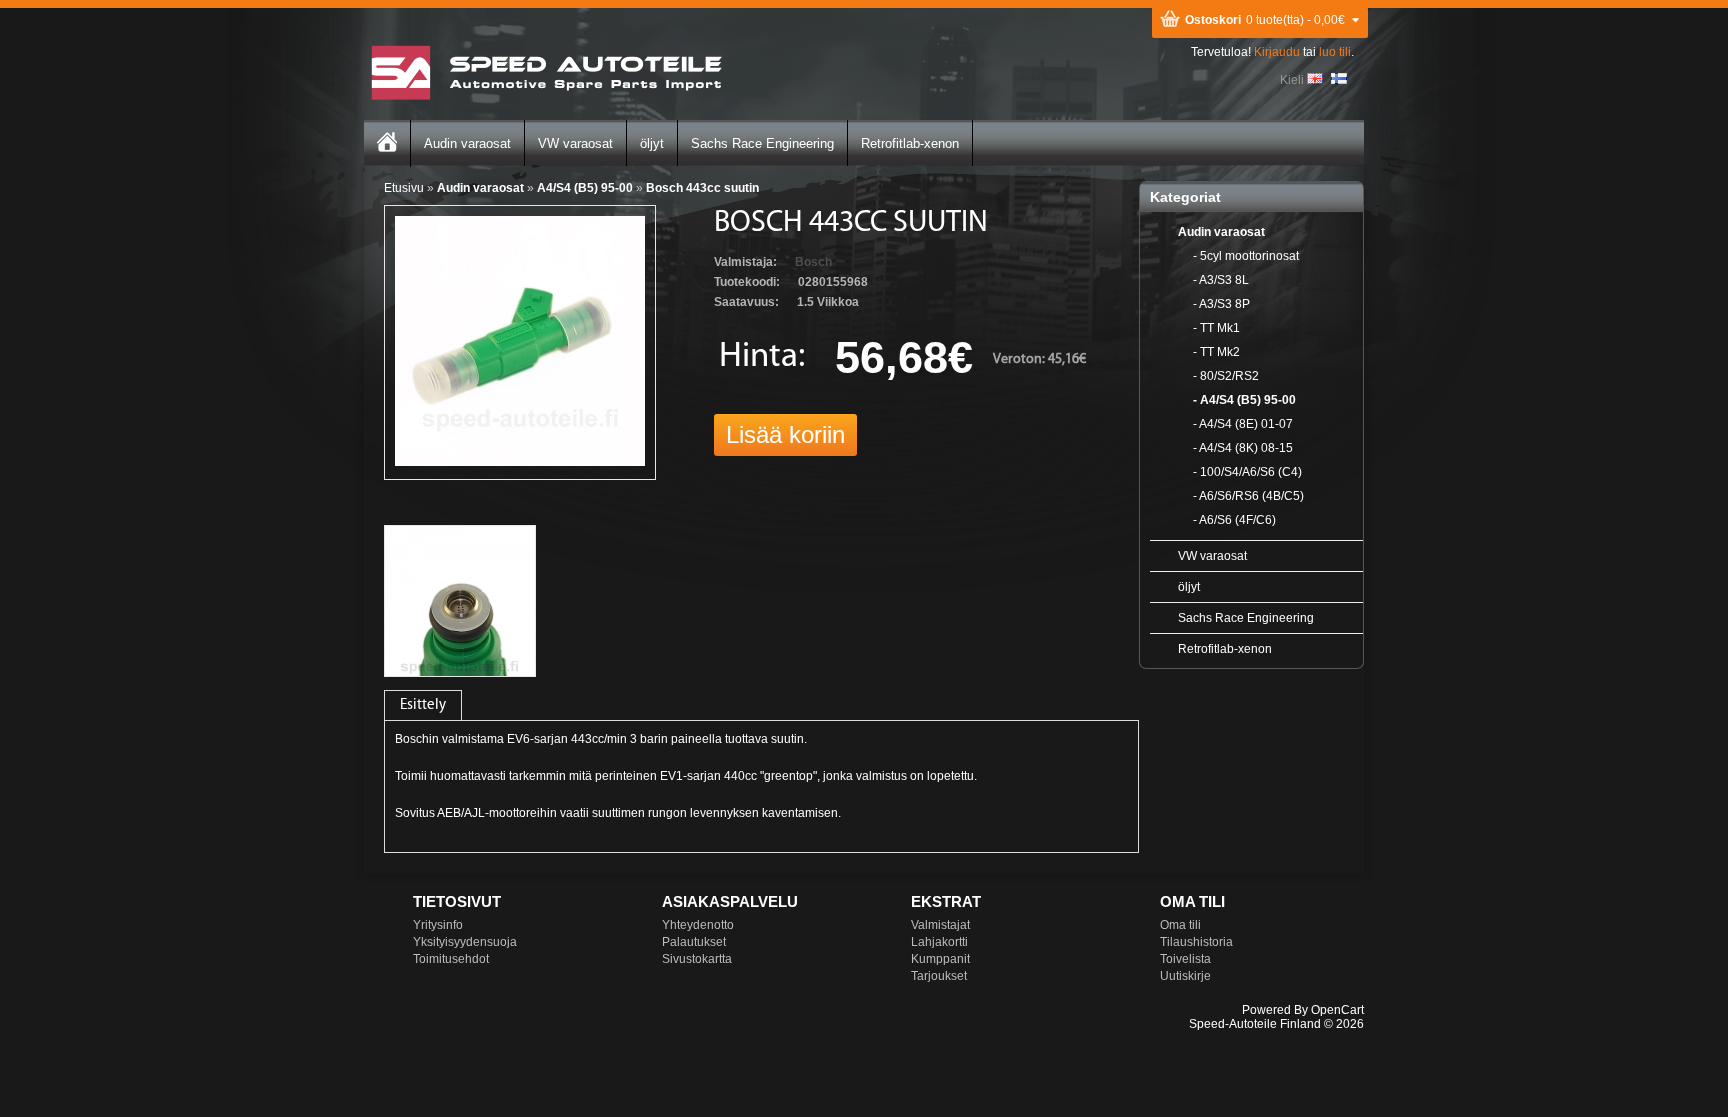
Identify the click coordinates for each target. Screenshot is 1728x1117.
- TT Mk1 (1216, 328)
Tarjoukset (939, 976)
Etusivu (404, 188)
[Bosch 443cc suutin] (520, 462)
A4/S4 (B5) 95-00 (585, 188)
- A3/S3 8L (1221, 280)
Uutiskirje (1185, 976)
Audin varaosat (467, 143)
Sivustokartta (697, 959)
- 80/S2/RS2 (1226, 376)
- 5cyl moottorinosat (1246, 256)
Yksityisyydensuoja (465, 942)
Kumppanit (940, 959)
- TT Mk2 (1216, 352)
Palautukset (694, 942)
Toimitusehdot (451, 959)
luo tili (1335, 52)
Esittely (423, 705)
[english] (1315, 78)
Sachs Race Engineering (762, 143)
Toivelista (1185, 959)
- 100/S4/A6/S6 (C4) (1247, 472)
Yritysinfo (438, 925)
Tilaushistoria (1196, 942)
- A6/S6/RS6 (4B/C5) (1248, 496)
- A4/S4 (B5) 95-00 (1244, 400)
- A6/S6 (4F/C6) (1234, 520)
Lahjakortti (939, 942)
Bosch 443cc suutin (702, 188)
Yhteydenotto (698, 925)
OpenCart (1337, 1010)
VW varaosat (575, 143)
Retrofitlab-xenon (910, 143)
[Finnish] (1339, 78)
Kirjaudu (1277, 52)
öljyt (652, 143)
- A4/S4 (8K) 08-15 (1243, 448)
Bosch (813, 262)
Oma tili (1180, 925)
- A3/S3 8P (1221, 304)
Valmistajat (940, 925)
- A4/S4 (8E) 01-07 (1243, 424)
